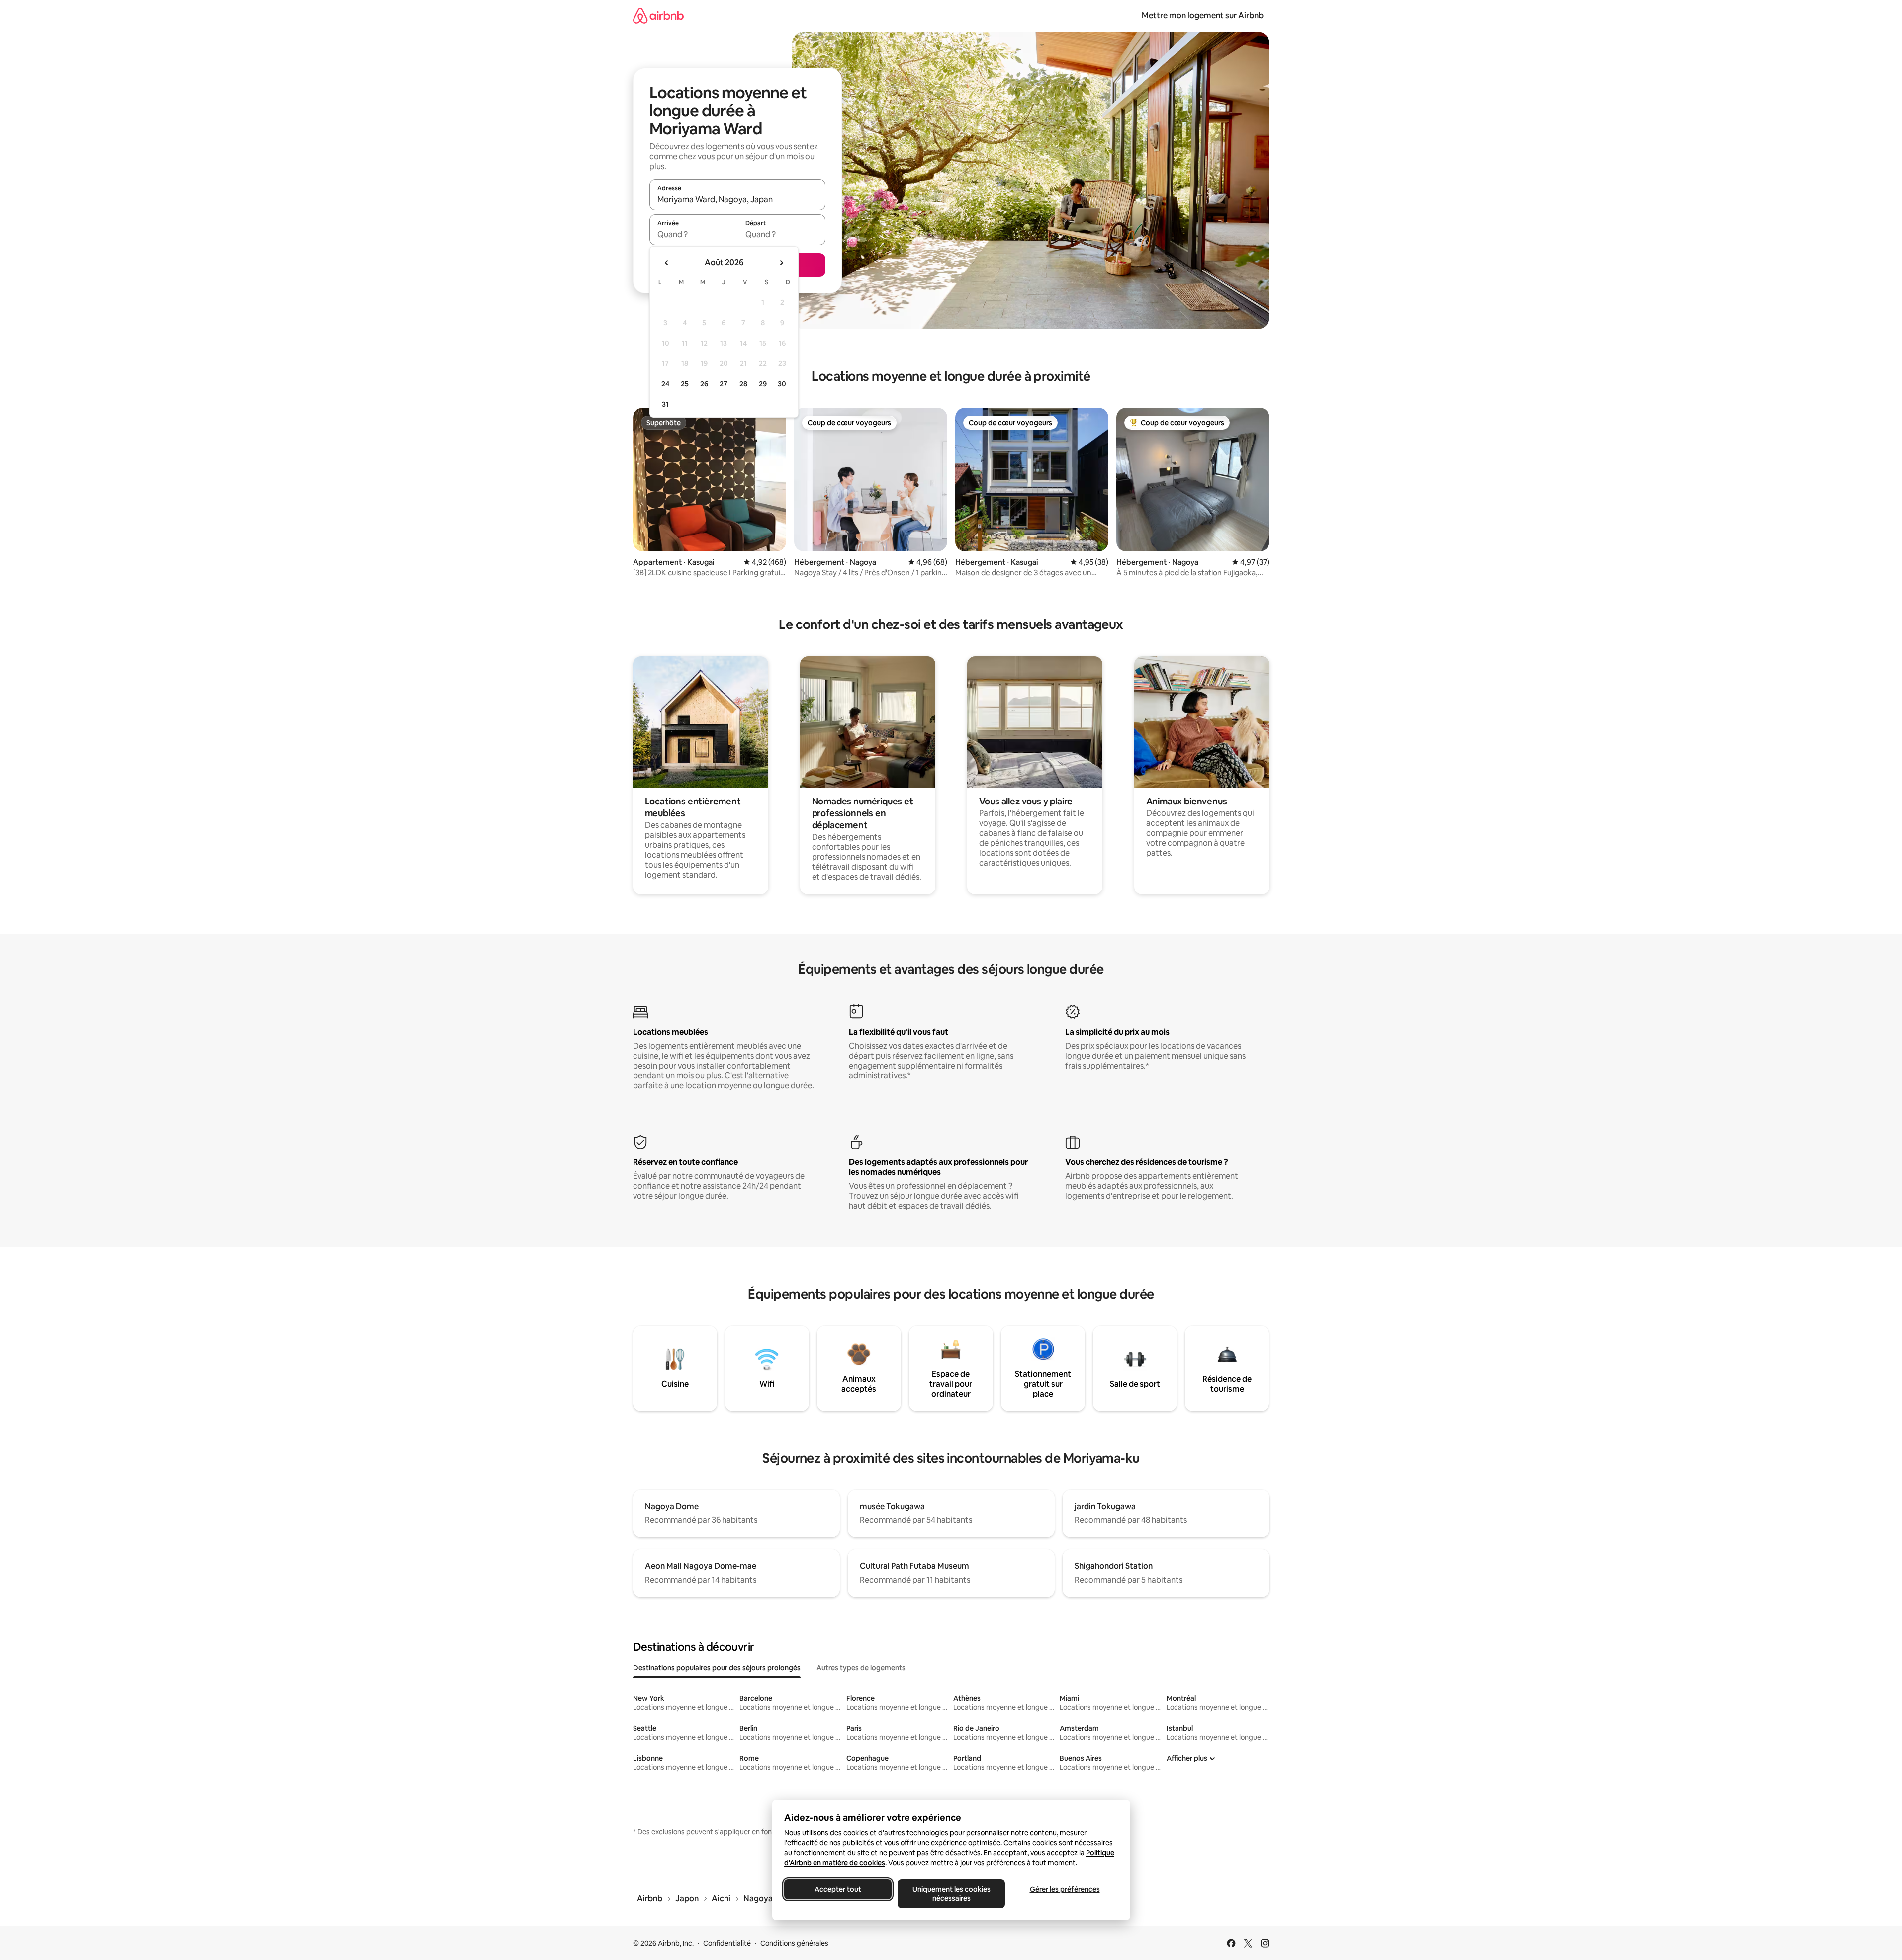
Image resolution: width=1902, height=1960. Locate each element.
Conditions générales (794, 1943)
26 (704, 384)
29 (763, 384)
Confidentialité (727, 1943)
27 (724, 384)
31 (665, 404)
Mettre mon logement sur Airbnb (1203, 16)
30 (782, 384)
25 (685, 384)
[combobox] (737, 199)
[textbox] (693, 234)
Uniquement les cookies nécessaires (951, 1894)
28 (743, 384)
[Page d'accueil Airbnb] (658, 16)
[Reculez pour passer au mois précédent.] (667, 263)
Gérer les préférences (1064, 1889)
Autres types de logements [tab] (861, 1668)
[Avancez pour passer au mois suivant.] (781, 263)
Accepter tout (838, 1889)
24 (665, 384)
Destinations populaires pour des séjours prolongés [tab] (717, 1668)
